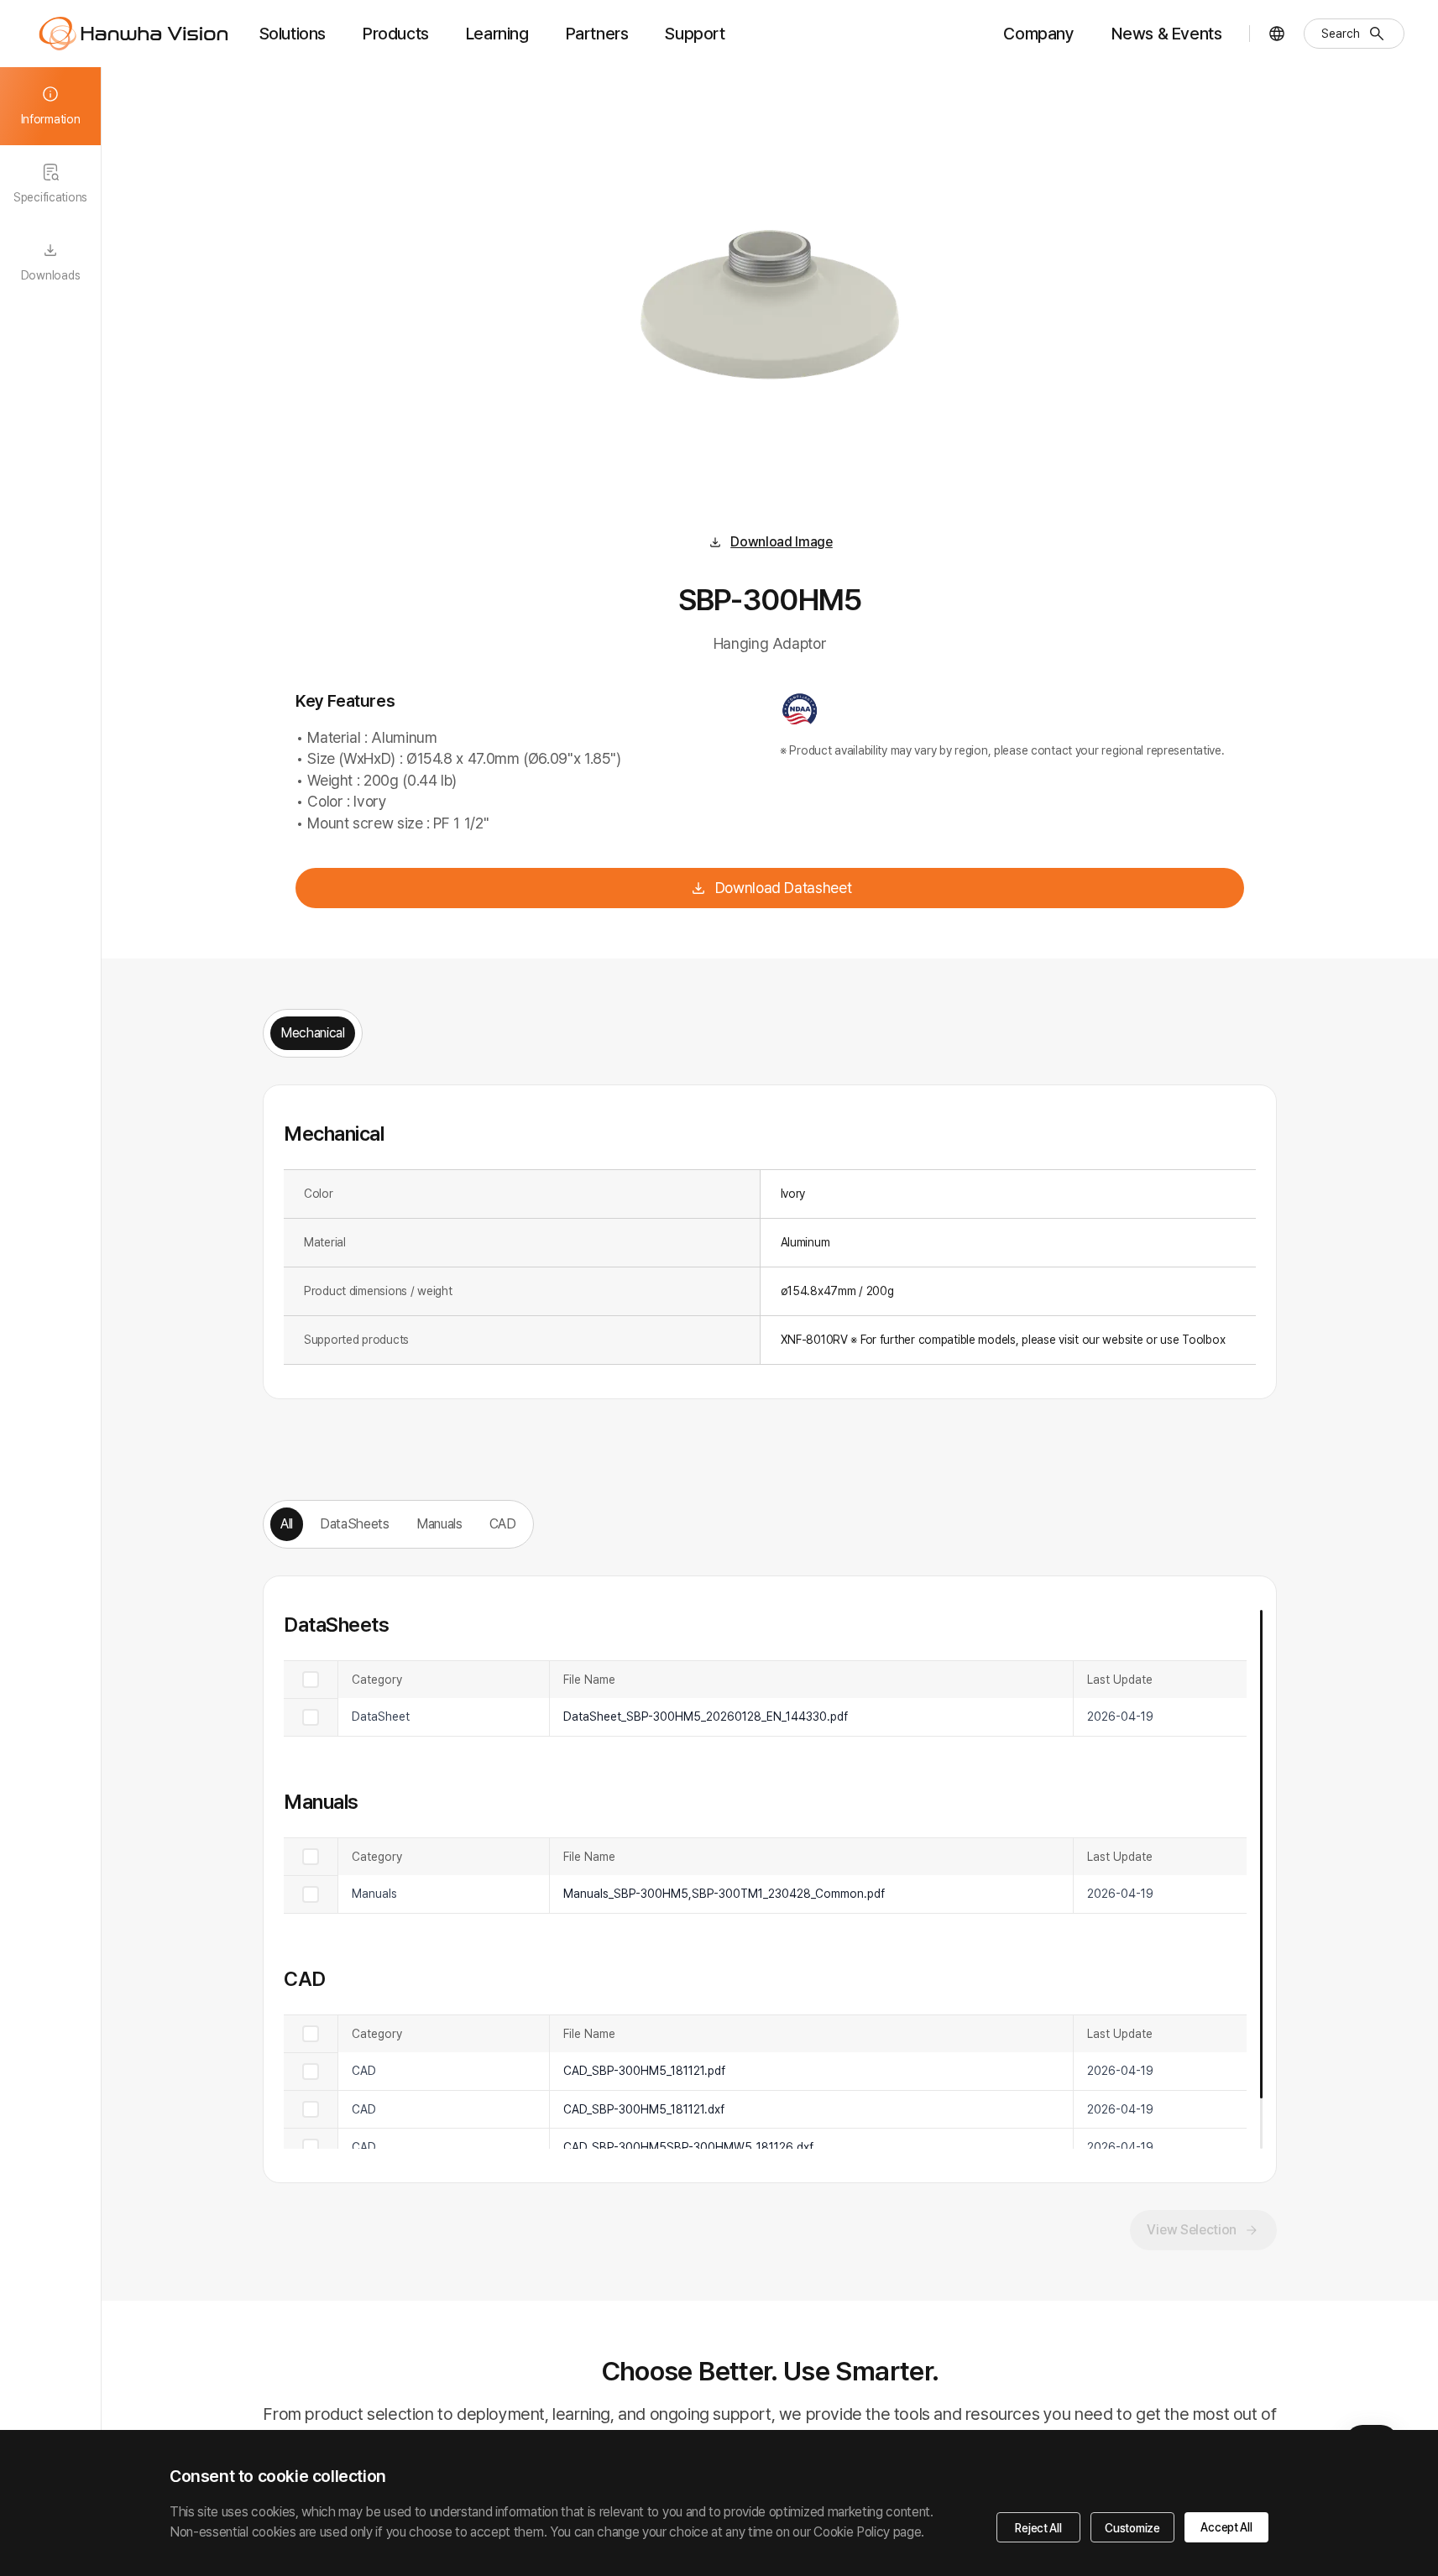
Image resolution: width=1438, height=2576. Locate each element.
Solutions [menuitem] (293, 34)
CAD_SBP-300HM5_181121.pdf (644, 2071)
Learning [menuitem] (497, 34)
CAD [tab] (503, 1524)
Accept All (1226, 2527)
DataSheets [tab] (355, 1524)
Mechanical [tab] (313, 1033)
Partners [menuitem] (597, 34)
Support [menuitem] (695, 34)
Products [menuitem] (396, 34)
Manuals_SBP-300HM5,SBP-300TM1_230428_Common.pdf (724, 1894)
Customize (1132, 2528)
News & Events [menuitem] (1167, 34)
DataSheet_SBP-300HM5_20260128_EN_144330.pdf (706, 1716)
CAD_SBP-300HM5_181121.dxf (644, 2109)
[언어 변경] (1277, 34)
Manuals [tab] (439, 1524)
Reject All (1038, 2528)
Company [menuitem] (1038, 34)
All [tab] (287, 1524)
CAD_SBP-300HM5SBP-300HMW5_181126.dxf (688, 2147)
